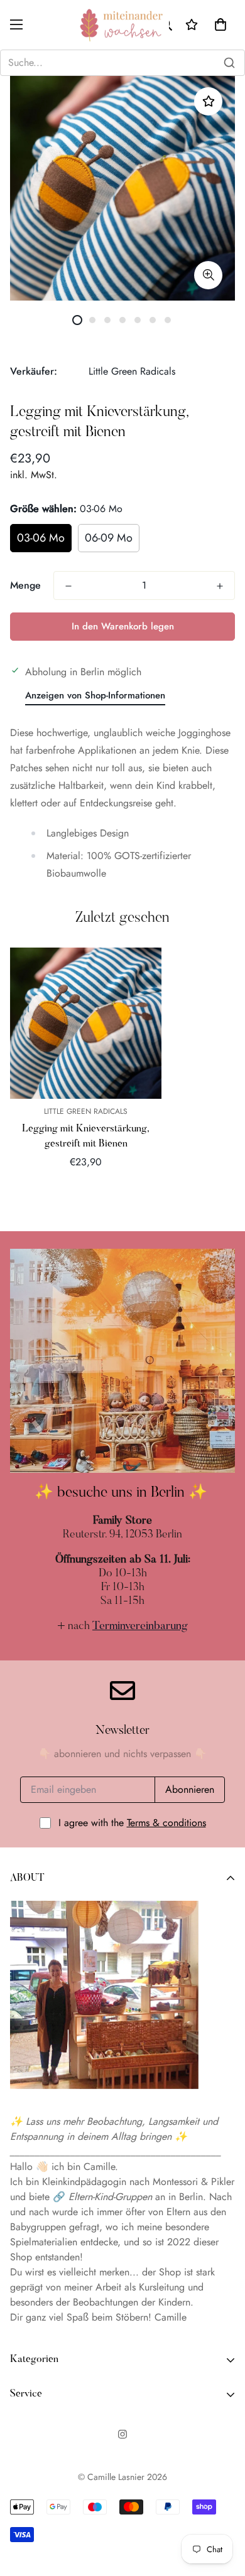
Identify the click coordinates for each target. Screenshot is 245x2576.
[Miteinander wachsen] (123, 25)
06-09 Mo (109, 538)
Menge (25, 585)
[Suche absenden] (229, 63)
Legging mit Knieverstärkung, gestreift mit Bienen (86, 1136)
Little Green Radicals (132, 371)
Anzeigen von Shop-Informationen (95, 695)
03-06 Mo (41, 538)
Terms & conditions (166, 1823)
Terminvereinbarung (140, 1627)
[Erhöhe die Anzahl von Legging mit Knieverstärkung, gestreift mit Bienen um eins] (220, 586)
